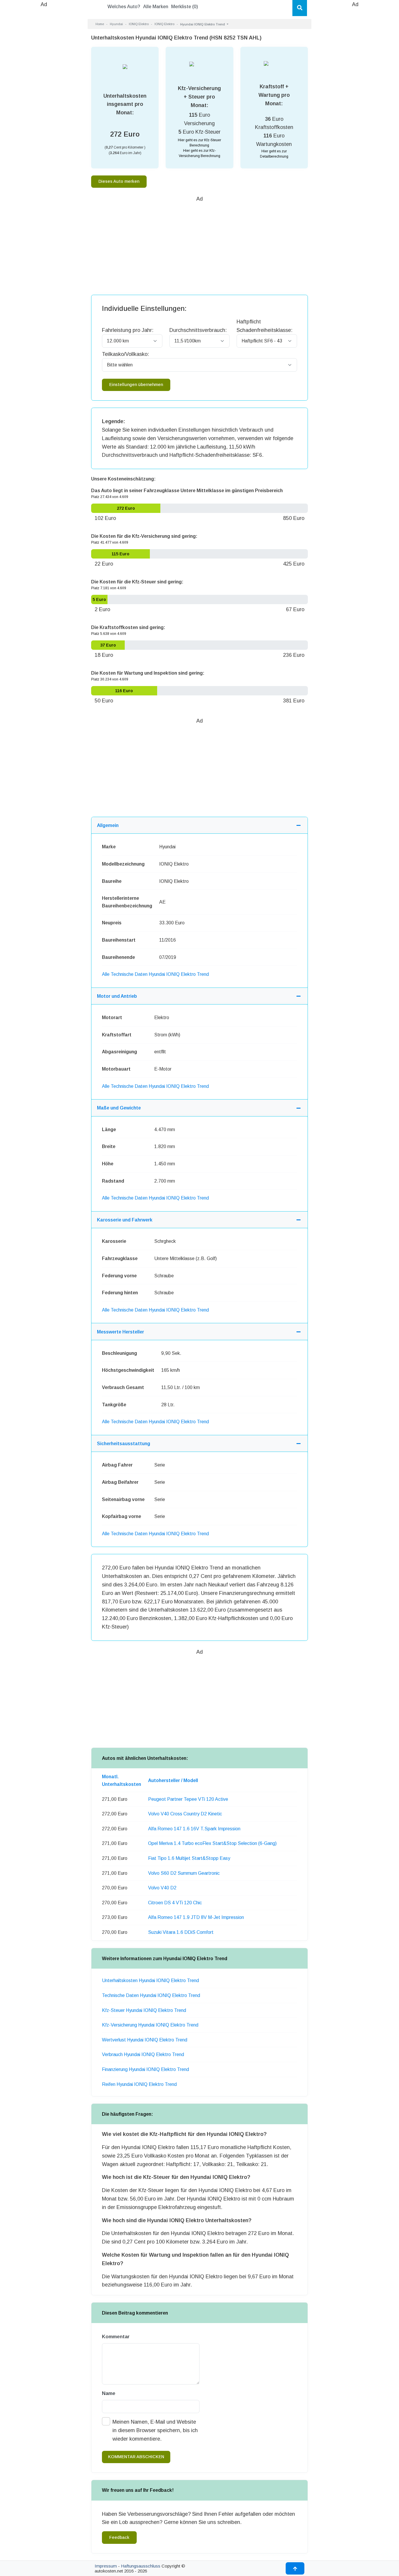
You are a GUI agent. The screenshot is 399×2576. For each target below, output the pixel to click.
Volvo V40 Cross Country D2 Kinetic (185, 1814)
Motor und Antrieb (117, 996)
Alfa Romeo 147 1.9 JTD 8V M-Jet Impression (196, 1917)
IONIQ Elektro (139, 24)
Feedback (119, 2537)
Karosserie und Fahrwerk (125, 1220)
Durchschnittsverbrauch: (198, 330)
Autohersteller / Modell (173, 1780)
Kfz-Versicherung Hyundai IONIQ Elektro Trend (150, 2025)
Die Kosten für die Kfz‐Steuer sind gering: (137, 582)
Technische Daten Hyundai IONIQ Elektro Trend (151, 1995)
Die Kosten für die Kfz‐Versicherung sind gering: (144, 536)
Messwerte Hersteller (120, 1332)
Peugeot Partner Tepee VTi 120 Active (188, 1799)
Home (100, 24)
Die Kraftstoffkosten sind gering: (128, 627)
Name (109, 2393)
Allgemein (108, 825)
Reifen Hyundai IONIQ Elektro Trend (139, 2084)
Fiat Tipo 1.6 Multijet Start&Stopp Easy (189, 1858)
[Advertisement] (44, 97)
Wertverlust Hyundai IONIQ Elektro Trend (145, 2040)
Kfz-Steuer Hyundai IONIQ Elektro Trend (144, 2010)
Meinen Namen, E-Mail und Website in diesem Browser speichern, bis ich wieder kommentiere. (155, 2430)
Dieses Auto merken (119, 181)
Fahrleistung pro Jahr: (128, 330)
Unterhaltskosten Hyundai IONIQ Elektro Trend (150, 1980)
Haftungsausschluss (141, 2566)
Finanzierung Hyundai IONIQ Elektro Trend (145, 2069)
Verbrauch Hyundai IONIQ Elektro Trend (143, 2054)
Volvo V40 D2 (162, 1888)
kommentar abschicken (136, 2457)
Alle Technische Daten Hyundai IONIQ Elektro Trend (155, 974)
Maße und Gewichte (119, 1108)
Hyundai (116, 24)
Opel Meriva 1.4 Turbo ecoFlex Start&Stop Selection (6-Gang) (212, 1843)
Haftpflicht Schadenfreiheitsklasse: (264, 326)
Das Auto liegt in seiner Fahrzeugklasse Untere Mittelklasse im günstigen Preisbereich (187, 491)
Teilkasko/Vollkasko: (125, 354)
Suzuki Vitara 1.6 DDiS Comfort (181, 1932)
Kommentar (116, 2337)
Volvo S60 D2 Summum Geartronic (184, 1873)
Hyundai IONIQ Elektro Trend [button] (203, 24)
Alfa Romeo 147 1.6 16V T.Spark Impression (194, 1829)
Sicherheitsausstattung (124, 1444)
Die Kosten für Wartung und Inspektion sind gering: (148, 673)
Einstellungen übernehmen (136, 385)
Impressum (106, 2566)
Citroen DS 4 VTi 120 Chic (175, 1903)
